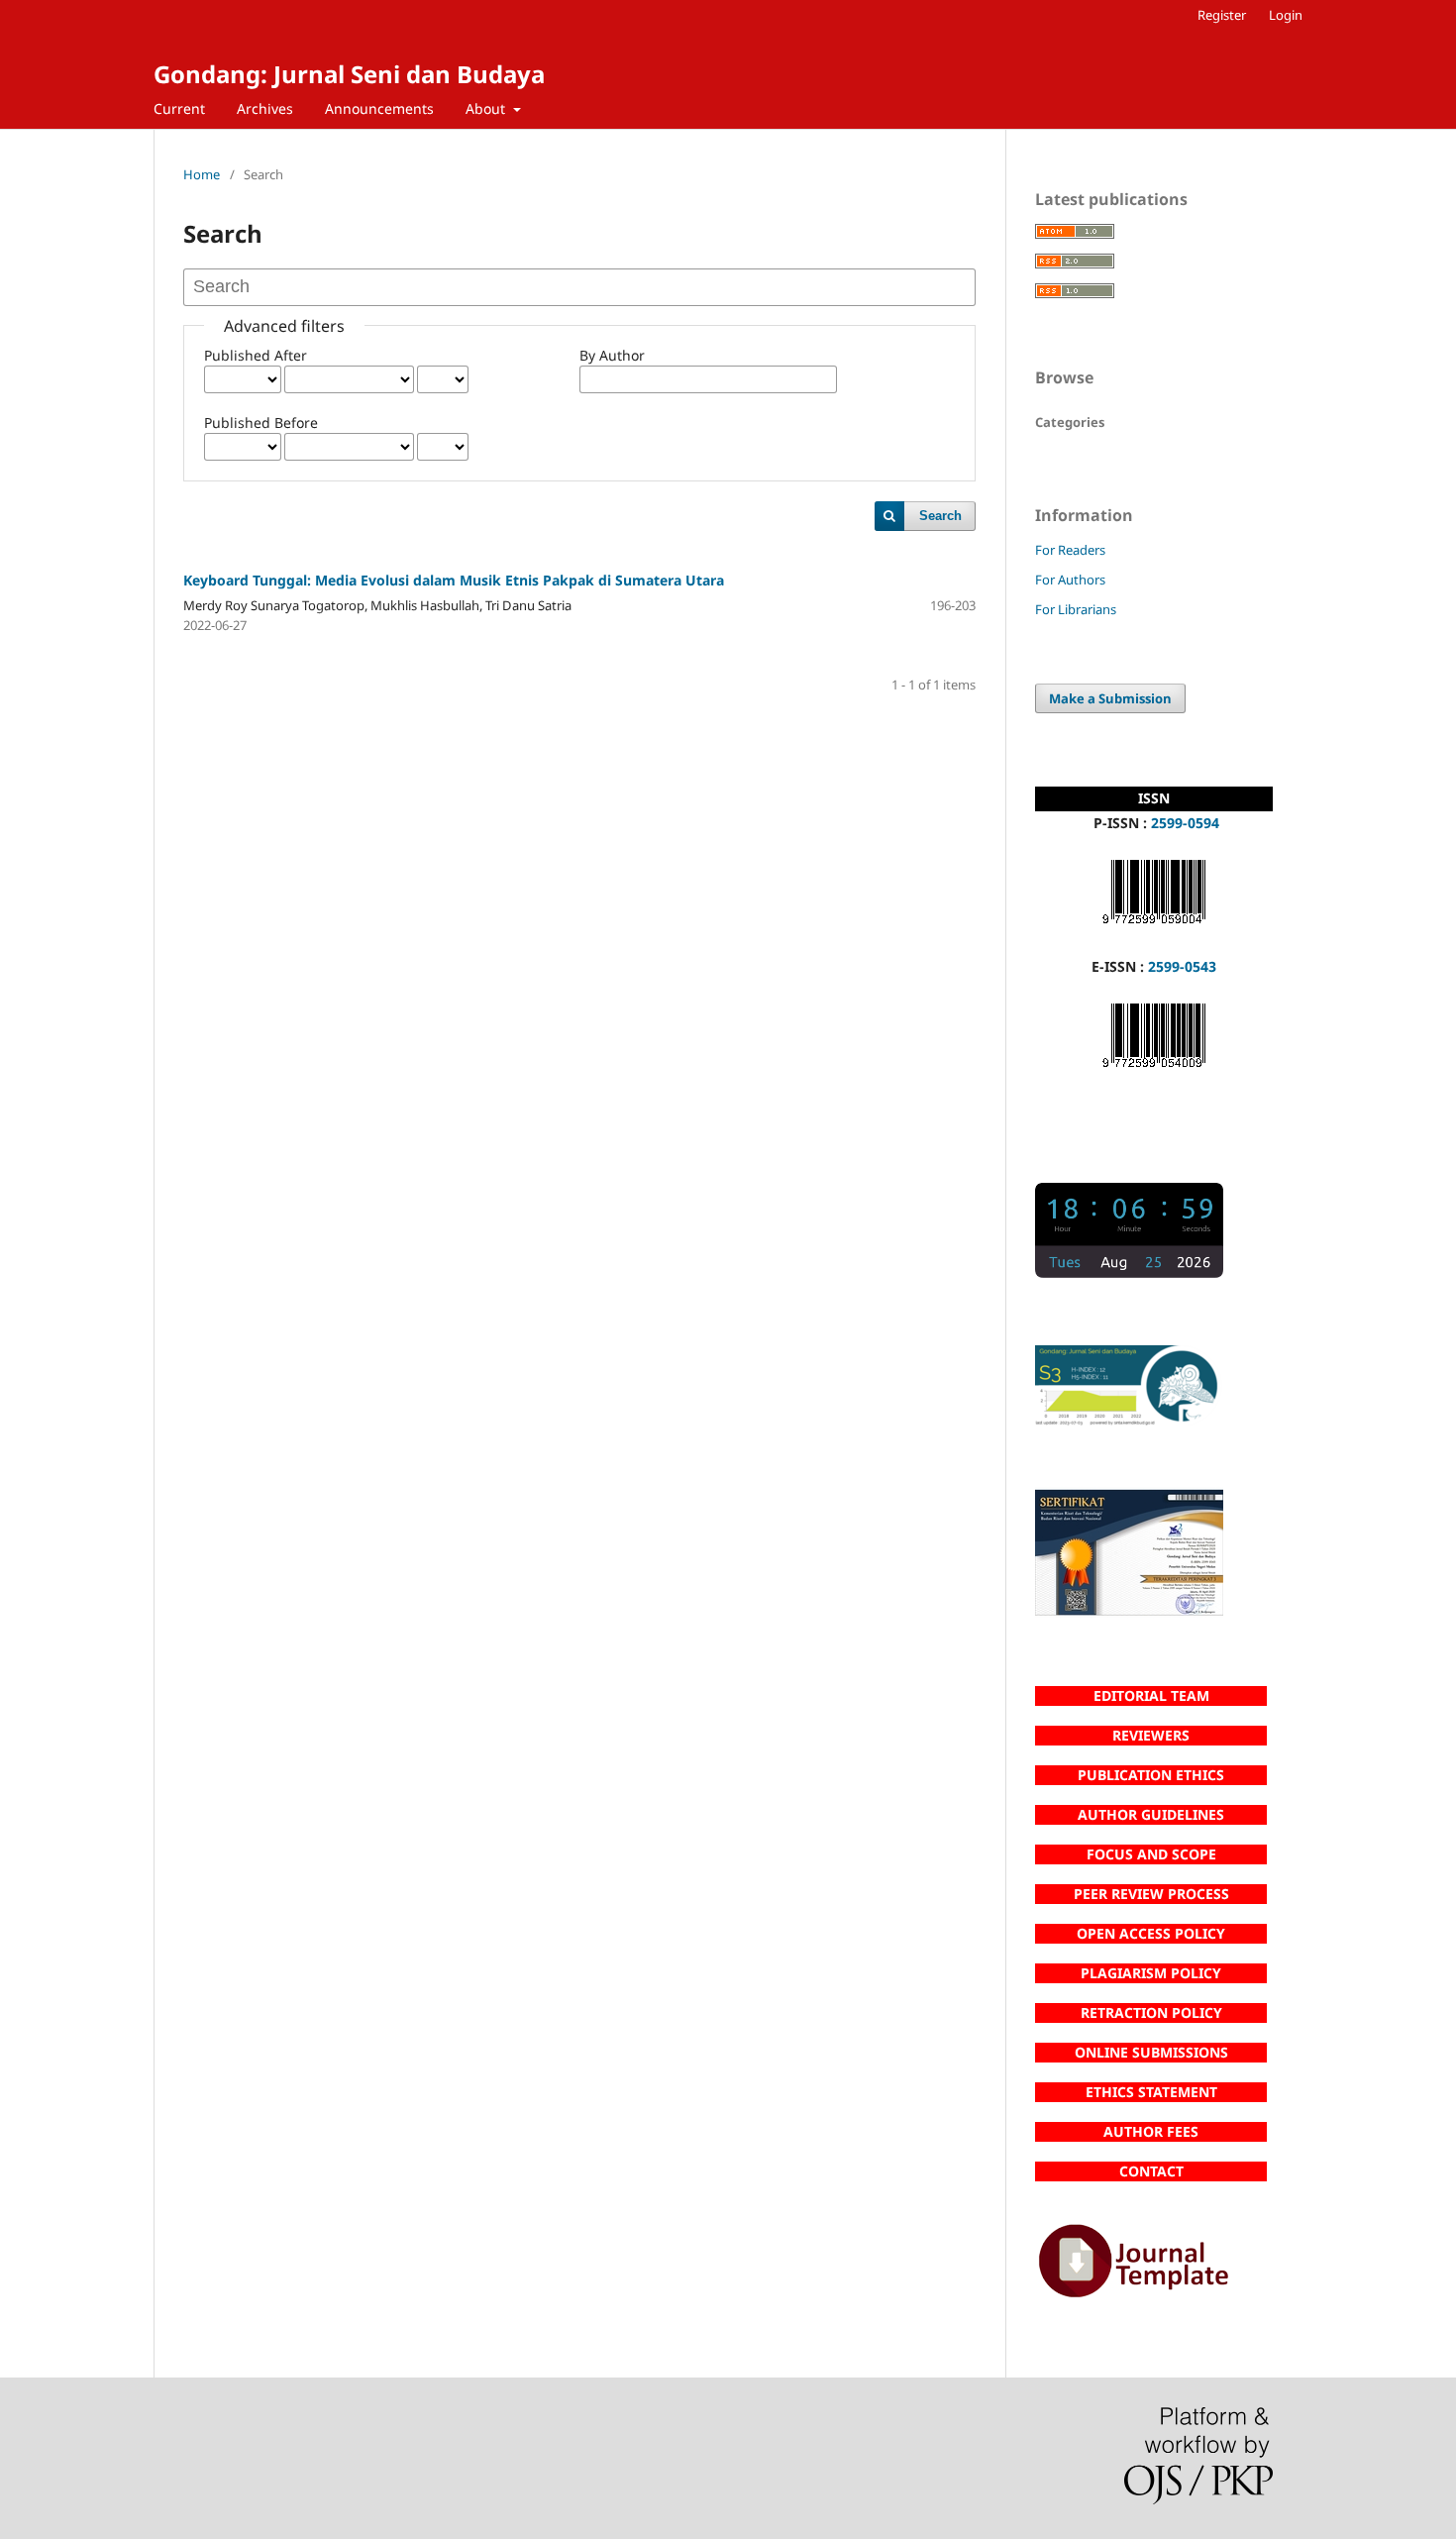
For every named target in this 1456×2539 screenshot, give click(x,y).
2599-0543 (1182, 966)
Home (202, 174)
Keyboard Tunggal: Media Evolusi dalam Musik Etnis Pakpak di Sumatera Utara (454, 580)
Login (1286, 15)
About (487, 108)
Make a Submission (1110, 698)
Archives (265, 108)
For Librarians (1076, 609)
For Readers (1070, 550)
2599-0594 (1185, 823)
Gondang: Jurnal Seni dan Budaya (349, 74)
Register (1222, 15)
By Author (612, 355)
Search (940, 516)
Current (179, 108)
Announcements (379, 108)
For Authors (1070, 580)
